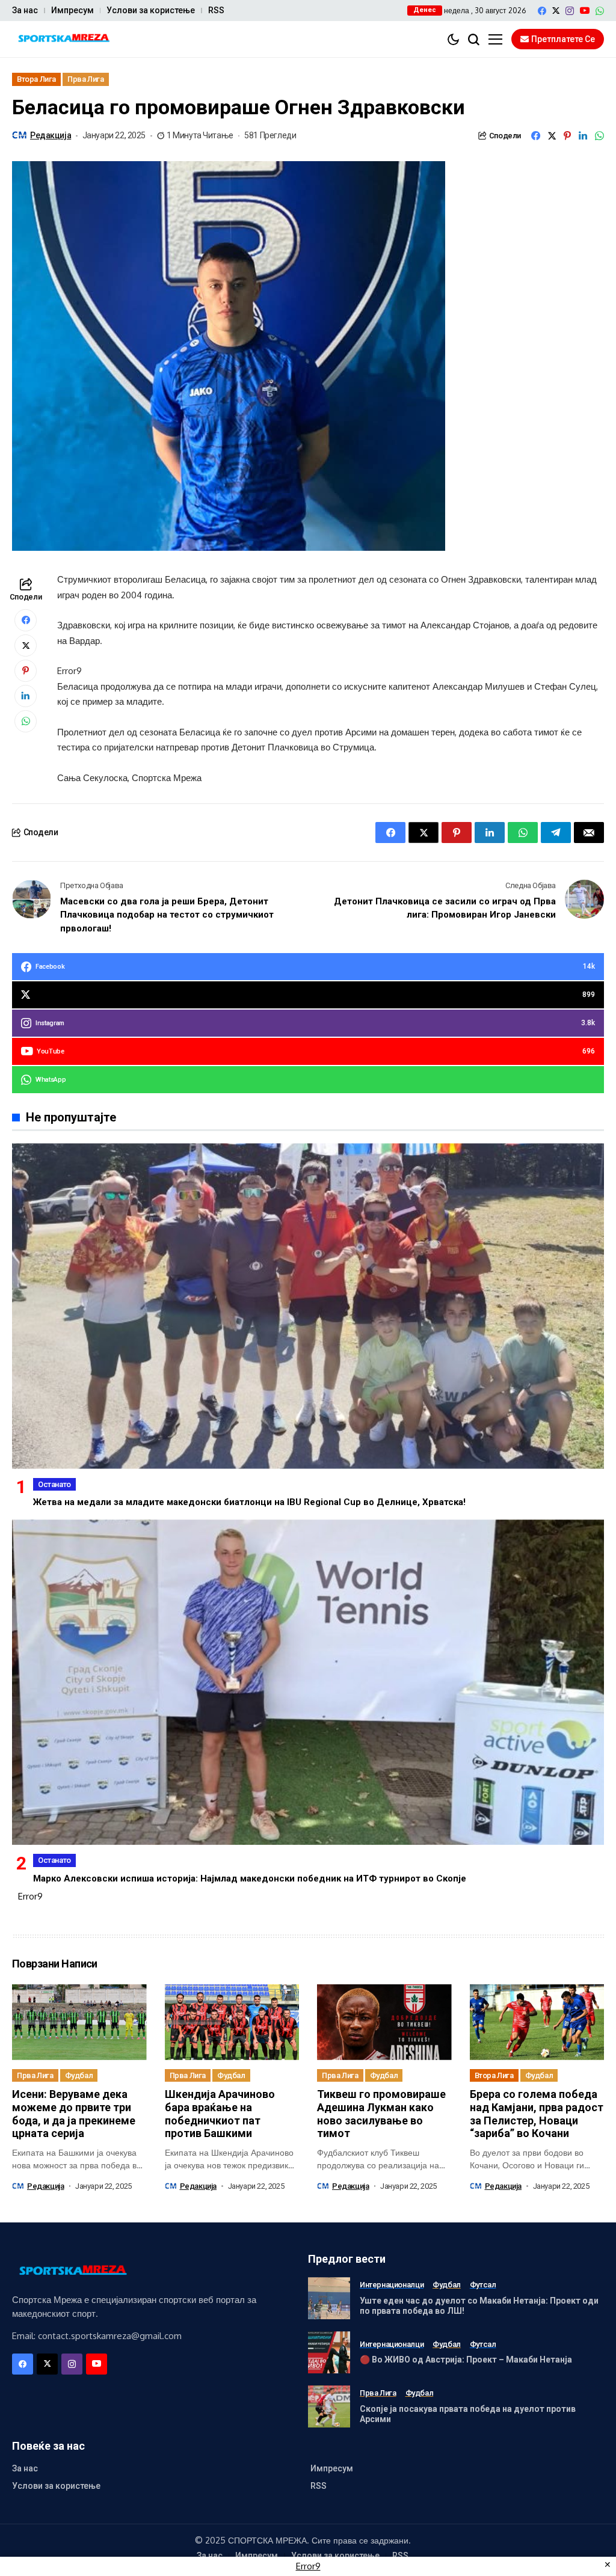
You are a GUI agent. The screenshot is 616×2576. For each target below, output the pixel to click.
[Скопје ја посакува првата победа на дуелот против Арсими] (329, 2406)
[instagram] (570, 11)
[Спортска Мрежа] (63, 39)
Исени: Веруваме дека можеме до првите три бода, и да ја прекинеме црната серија (74, 2114)
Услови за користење (151, 10)
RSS (216, 10)
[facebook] (542, 11)
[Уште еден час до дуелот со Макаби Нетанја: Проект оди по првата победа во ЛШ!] (329, 2298)
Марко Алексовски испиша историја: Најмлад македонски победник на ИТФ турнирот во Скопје (250, 1878)
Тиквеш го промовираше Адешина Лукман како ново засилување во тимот (381, 2114)
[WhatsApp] (600, 11)
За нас (25, 10)
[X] (556, 11)
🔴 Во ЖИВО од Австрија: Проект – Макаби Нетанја (466, 2360)
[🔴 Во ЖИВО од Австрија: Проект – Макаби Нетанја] (329, 2352)
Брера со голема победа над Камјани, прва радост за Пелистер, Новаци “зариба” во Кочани (537, 2114)
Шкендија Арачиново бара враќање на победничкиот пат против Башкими (220, 2114)
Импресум (72, 10)
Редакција (51, 135)
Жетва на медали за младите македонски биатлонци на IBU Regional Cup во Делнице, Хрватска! (249, 1502)
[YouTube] (585, 11)
